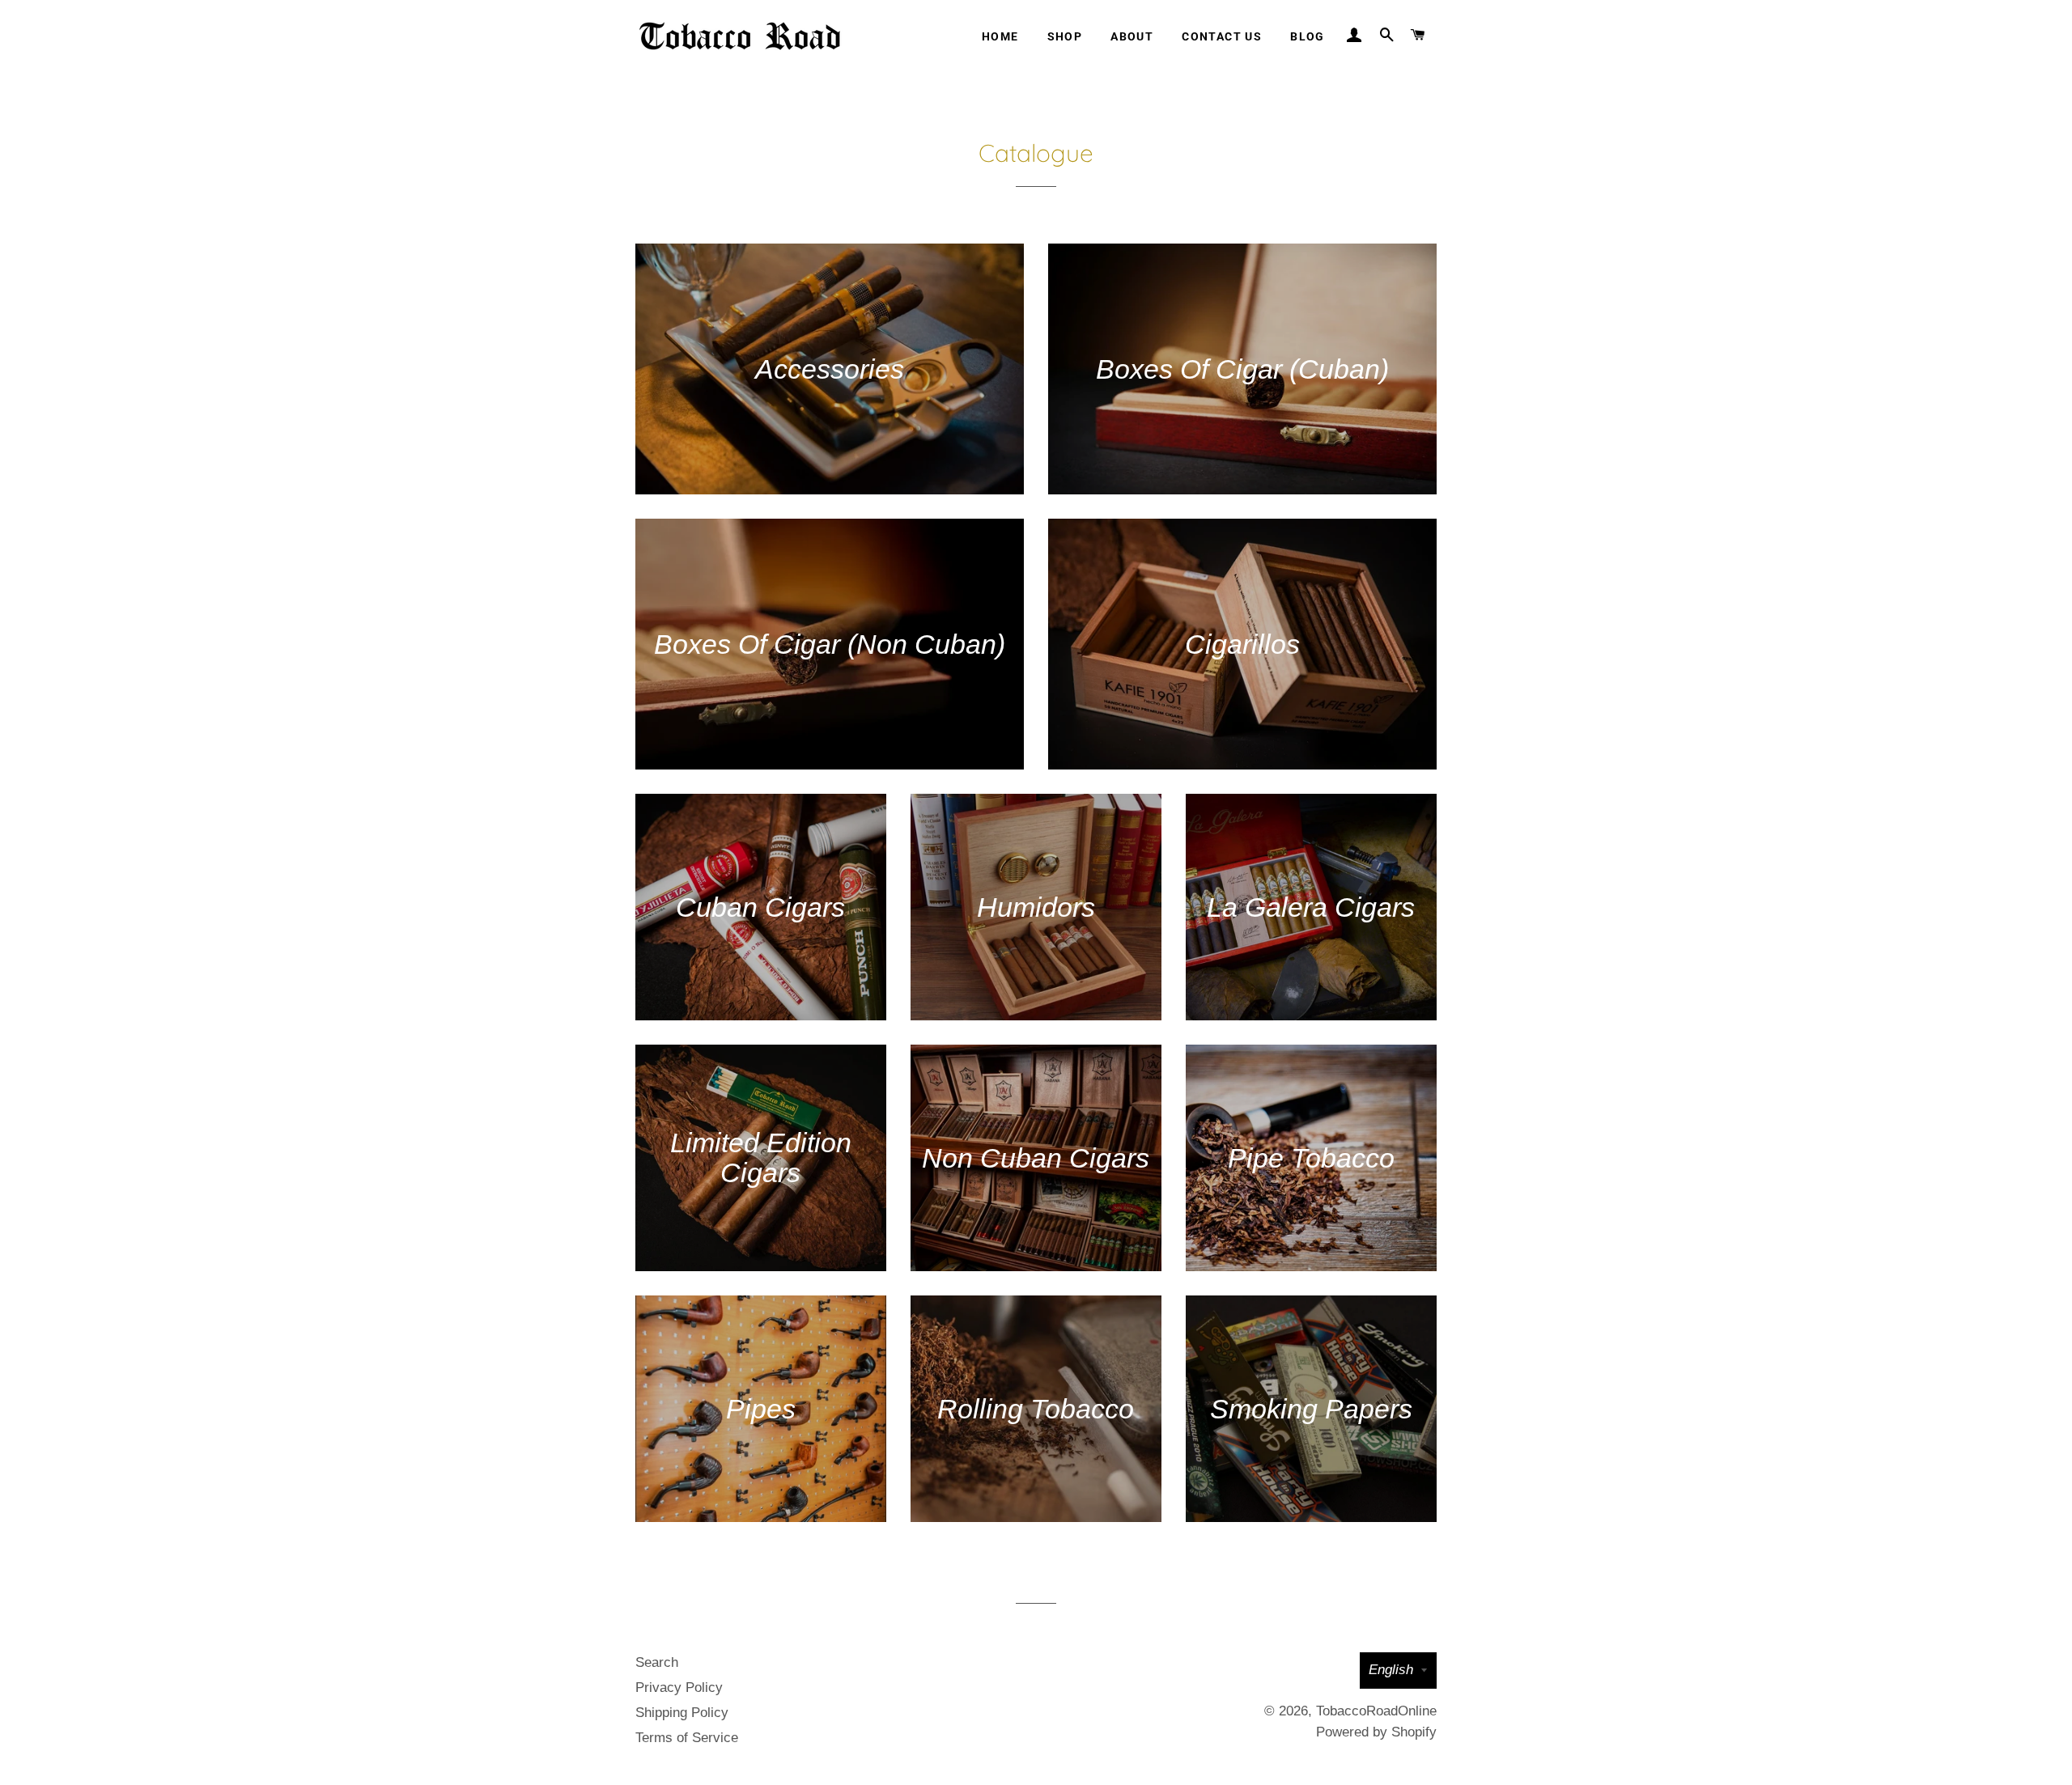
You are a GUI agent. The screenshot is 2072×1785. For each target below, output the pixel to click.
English (1391, 1670)
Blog (1308, 36)
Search (657, 1662)
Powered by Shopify (1376, 1732)
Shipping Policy (682, 1713)
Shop (1065, 36)
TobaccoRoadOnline (1376, 1711)
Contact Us (1222, 36)
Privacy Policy (679, 1687)
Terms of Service (687, 1738)
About (1132, 36)
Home (1000, 36)
